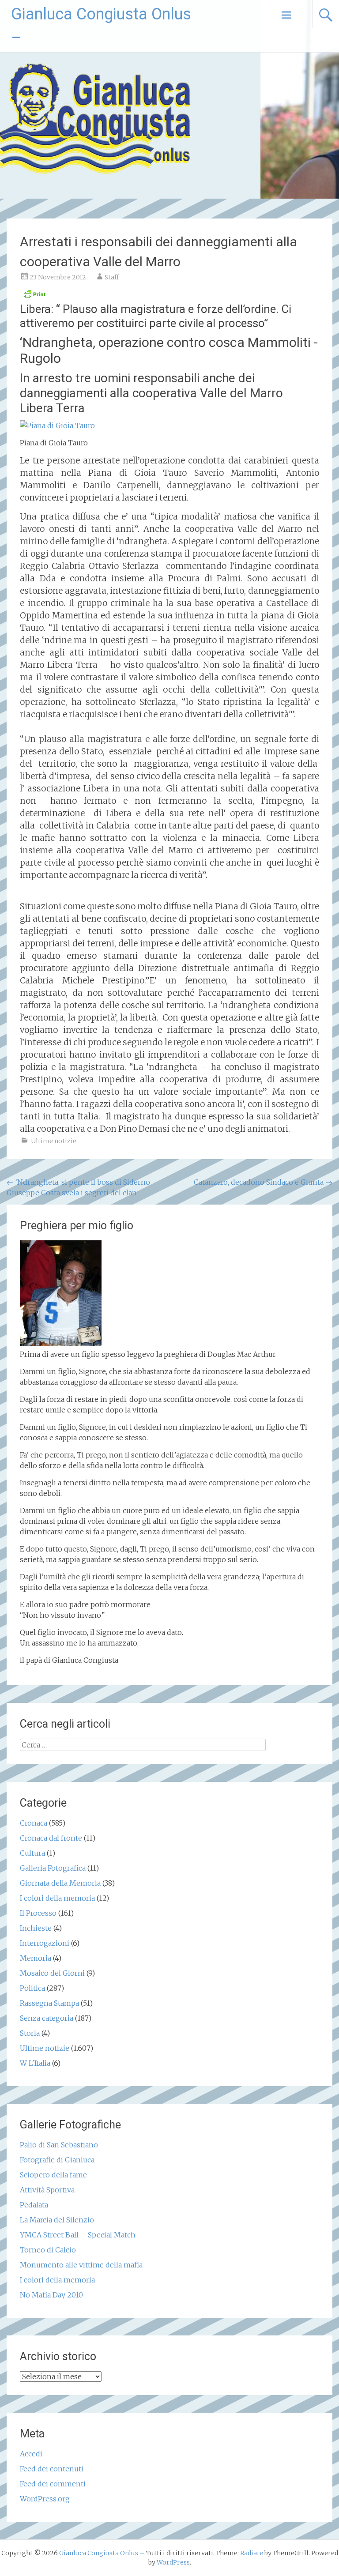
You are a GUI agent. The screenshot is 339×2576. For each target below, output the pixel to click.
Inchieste (36, 1928)
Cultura (32, 1853)
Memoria (36, 1958)
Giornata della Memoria (60, 1883)
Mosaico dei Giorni (52, 1973)
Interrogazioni (45, 1943)
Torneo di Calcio (48, 2250)
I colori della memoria (57, 1898)
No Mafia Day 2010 (51, 2295)
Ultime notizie (54, 1141)
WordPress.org (45, 2499)
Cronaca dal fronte (51, 1838)
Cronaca (34, 1823)
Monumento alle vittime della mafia (81, 2265)
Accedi (31, 2454)
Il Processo (38, 1913)
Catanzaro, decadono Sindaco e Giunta (263, 1182)
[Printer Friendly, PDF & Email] (34, 297)
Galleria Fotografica (53, 1868)
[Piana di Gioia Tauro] (57, 426)
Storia (30, 2033)
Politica (32, 1988)
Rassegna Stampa (49, 2003)
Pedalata (34, 2205)
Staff (112, 277)
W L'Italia (35, 2063)
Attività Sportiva (47, 2190)
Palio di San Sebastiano (59, 2145)
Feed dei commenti (53, 2484)
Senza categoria (47, 2018)
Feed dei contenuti (52, 2469)
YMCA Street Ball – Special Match (78, 2235)
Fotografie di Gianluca (57, 2160)
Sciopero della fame (53, 2175)
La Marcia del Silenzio (57, 2220)
